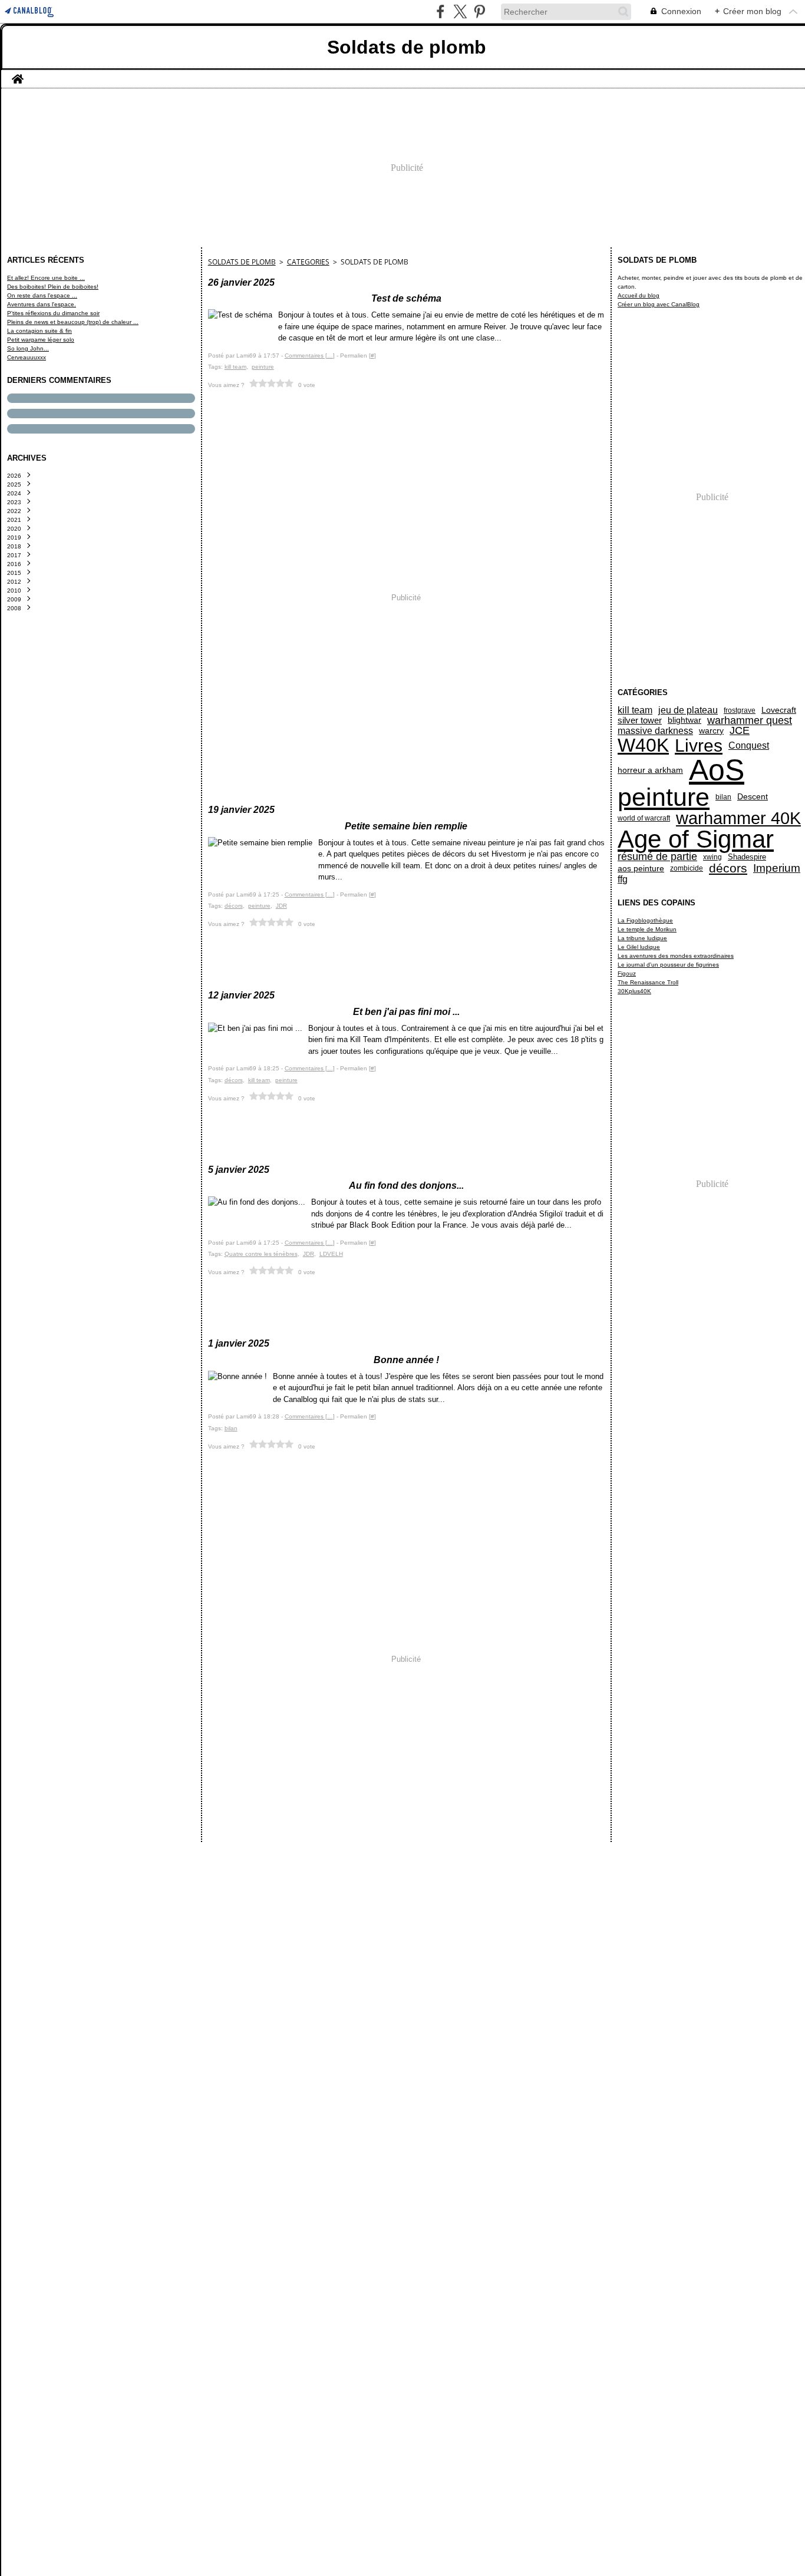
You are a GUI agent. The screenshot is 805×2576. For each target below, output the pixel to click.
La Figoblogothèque (645, 920)
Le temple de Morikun (647, 929)
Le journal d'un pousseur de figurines (668, 965)
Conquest (749, 745)
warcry (711, 731)
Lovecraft (779, 710)
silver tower (640, 720)
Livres (699, 746)
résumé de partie (657, 857)
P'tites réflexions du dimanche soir (53, 313)
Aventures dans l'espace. (42, 304)
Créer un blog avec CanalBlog (659, 304)
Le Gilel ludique (639, 947)
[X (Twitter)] (460, 11)
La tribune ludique (642, 938)
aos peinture (641, 868)
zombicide (687, 868)
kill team (635, 710)
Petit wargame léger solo (41, 340)
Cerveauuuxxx (27, 357)
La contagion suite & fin (39, 331)
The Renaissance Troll (648, 982)
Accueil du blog (639, 295)
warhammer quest (750, 720)
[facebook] (441, 11)
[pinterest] (479, 11)
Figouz (627, 973)
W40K (643, 745)
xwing (712, 857)
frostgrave (740, 710)
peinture (664, 797)
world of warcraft (644, 818)
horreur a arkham (650, 770)
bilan (723, 797)
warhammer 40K (738, 819)
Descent (753, 797)
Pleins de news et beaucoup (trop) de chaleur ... (73, 322)
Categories (308, 262)
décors (728, 869)
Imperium (777, 868)
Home (18, 74)
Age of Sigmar (696, 839)
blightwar (684, 720)
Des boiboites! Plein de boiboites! (53, 287)
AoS (717, 770)
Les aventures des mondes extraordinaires (676, 956)
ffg (623, 879)
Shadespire (747, 857)
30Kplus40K (634, 991)
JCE (740, 731)
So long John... (28, 348)
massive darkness (655, 730)
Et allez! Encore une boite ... (46, 278)
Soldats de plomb (242, 262)
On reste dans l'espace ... (42, 295)
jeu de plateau (688, 710)
